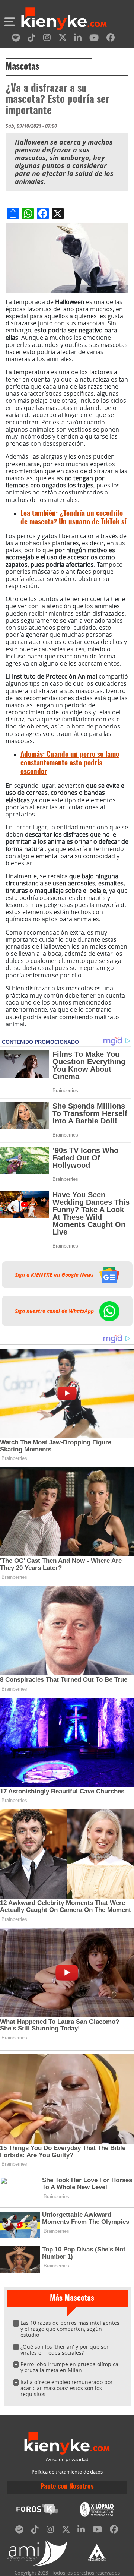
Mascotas (22, 67)
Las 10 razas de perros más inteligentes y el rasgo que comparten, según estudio (70, 2329)
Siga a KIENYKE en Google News (55, 1275)
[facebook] (111, 39)
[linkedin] (78, 39)
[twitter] (63, 39)
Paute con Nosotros (67, 2487)
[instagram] (47, 39)
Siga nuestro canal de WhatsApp (55, 1311)
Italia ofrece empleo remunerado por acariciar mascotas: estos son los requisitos (67, 2388)
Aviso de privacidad (67, 2460)
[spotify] (16, 39)
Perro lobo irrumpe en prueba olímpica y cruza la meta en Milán (69, 2367)
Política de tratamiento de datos (67, 2472)
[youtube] (94, 39)
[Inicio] (64, 20)
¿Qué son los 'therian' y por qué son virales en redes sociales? (65, 2350)
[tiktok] (32, 39)
